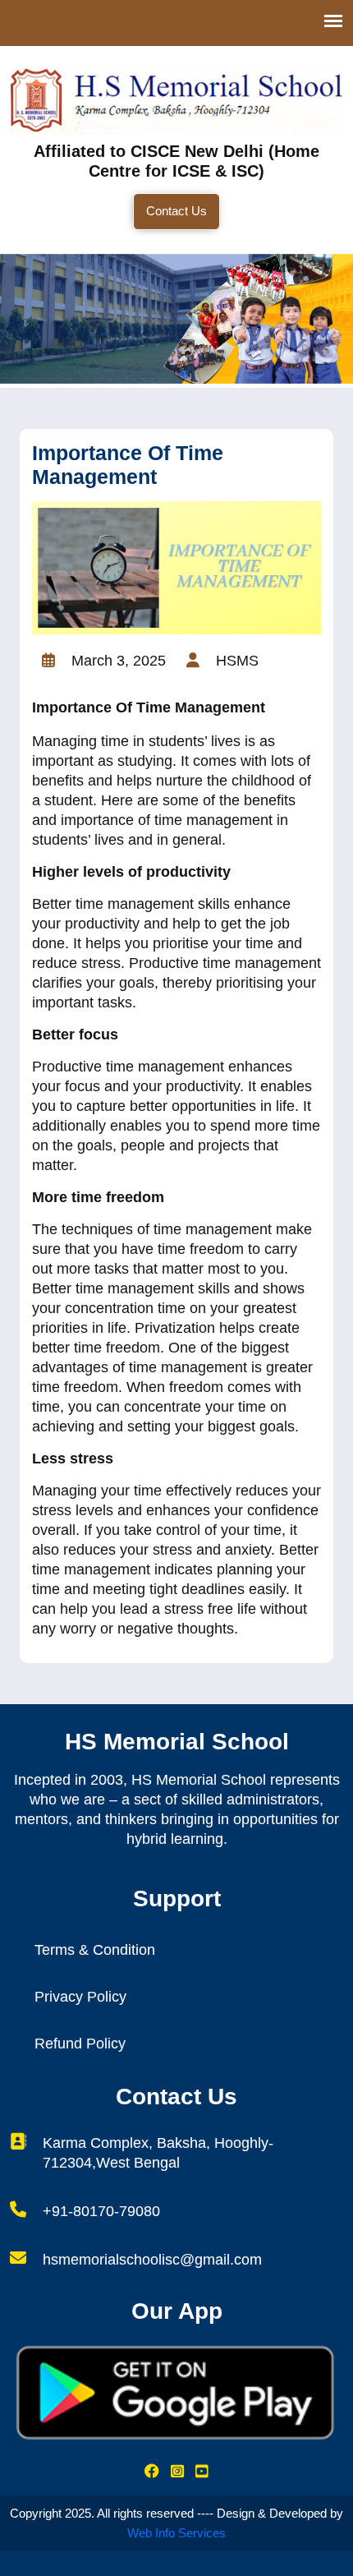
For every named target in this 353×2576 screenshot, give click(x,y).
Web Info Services (176, 2533)
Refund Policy (80, 2044)
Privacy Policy (80, 1997)
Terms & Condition (95, 1950)
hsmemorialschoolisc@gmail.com (152, 2260)
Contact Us (176, 211)
